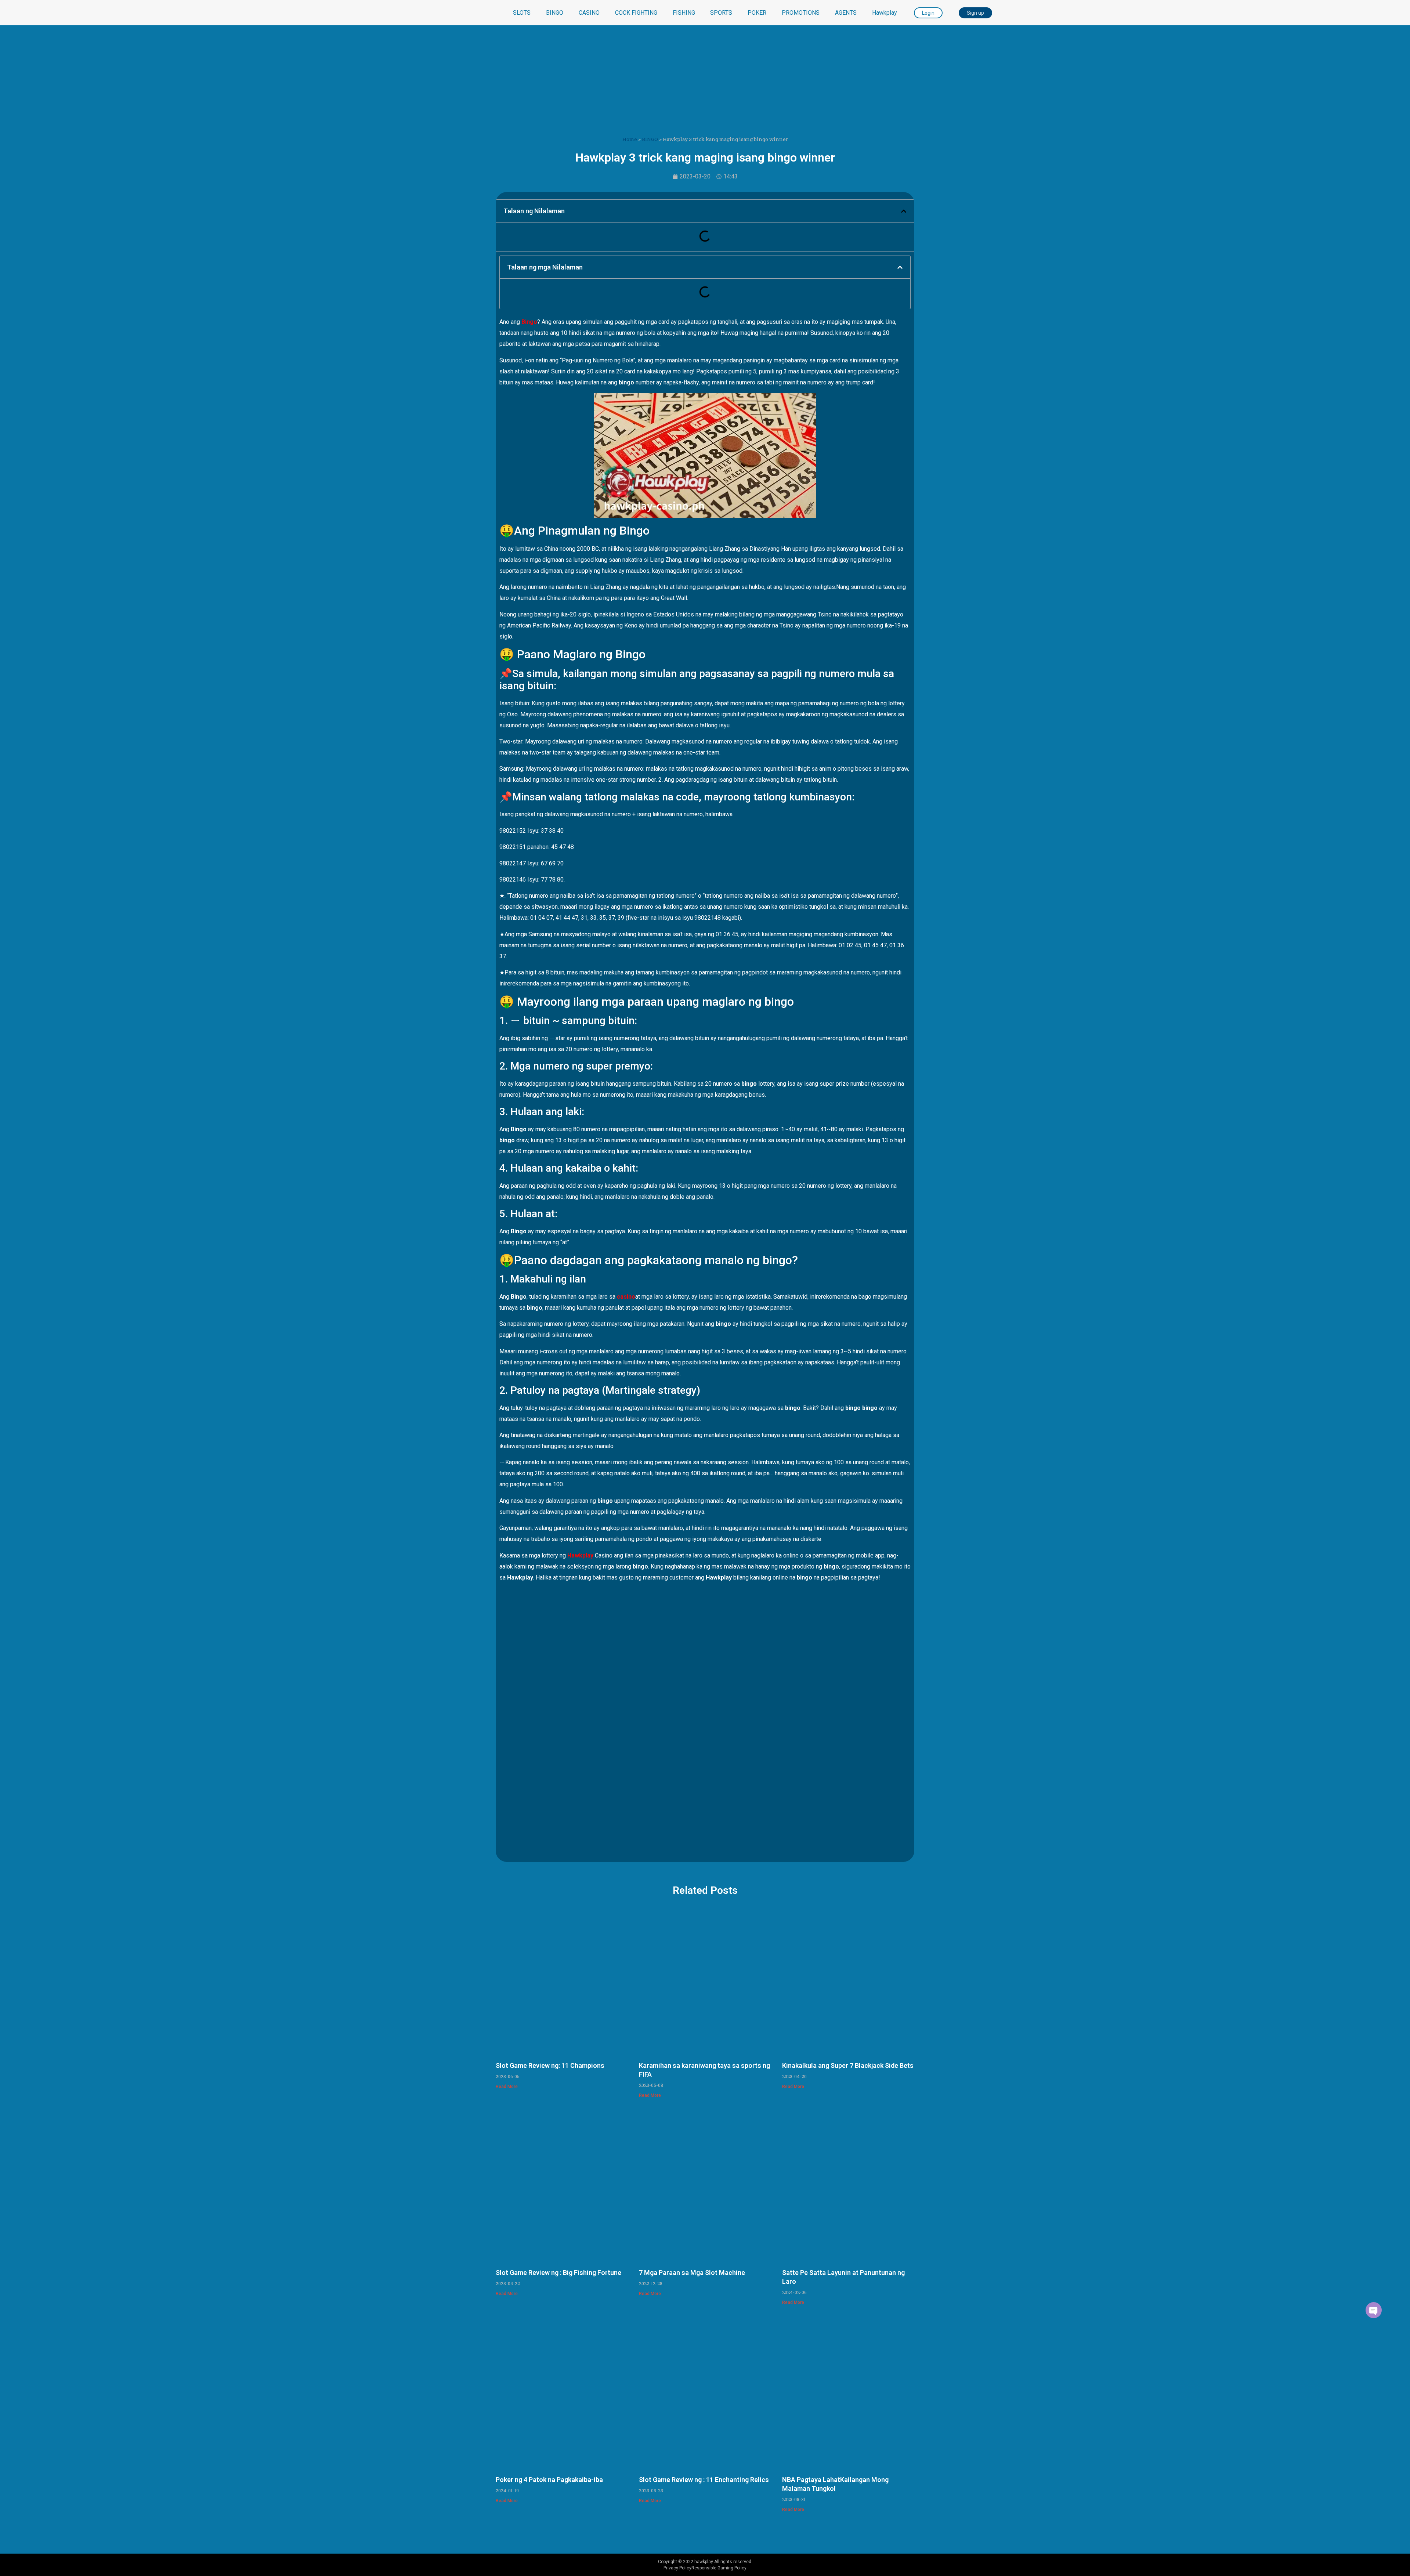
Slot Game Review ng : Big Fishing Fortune (558, 2273)
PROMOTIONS (801, 13)
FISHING (684, 13)
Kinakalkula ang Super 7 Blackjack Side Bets (848, 2065)
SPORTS (721, 13)
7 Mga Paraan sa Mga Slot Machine (692, 2273)
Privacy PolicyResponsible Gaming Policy (705, 2568)
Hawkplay (885, 13)
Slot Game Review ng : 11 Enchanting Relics (704, 2480)
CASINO (589, 13)
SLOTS (522, 13)
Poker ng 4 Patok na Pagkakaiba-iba (549, 2480)
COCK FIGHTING (636, 13)
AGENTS (846, 13)
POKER (757, 13)
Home (630, 139)
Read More (507, 2087)
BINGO (555, 13)
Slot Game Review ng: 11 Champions (550, 2065)
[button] (904, 211)
